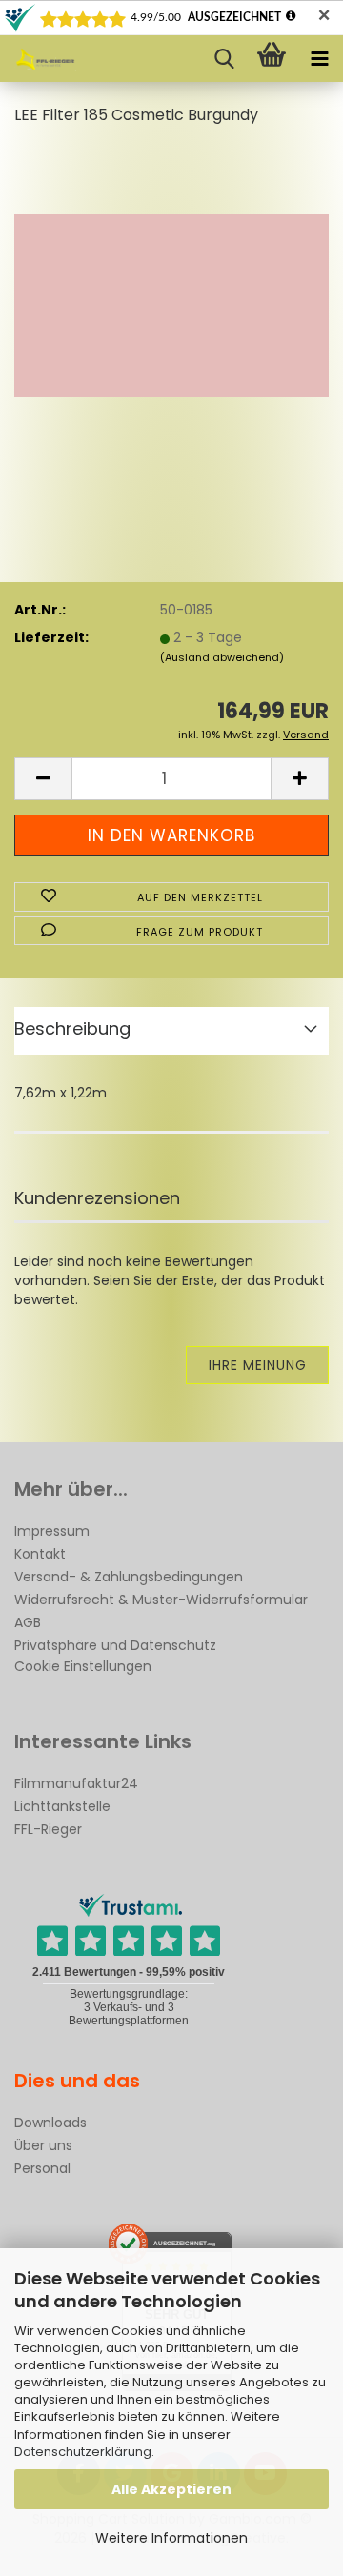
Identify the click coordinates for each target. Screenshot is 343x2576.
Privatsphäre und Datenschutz (115, 1645)
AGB (28, 1622)
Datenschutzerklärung (83, 2452)
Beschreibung (72, 1028)
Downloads (50, 2123)
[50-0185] (171, 286)
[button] (43, 779)
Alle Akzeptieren (171, 2489)
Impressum (52, 1531)
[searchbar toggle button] (224, 59)
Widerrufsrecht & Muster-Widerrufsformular (161, 1600)
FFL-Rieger (48, 1829)
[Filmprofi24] (38, 59)
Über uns (43, 2145)
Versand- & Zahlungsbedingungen (129, 1577)
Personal (42, 2168)
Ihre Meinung (258, 1365)
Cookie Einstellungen (83, 1666)
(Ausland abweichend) (222, 657)
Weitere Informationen (171, 2538)
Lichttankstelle (62, 1806)
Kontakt (40, 1554)
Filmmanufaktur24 (76, 1783)
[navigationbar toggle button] (319, 59)
